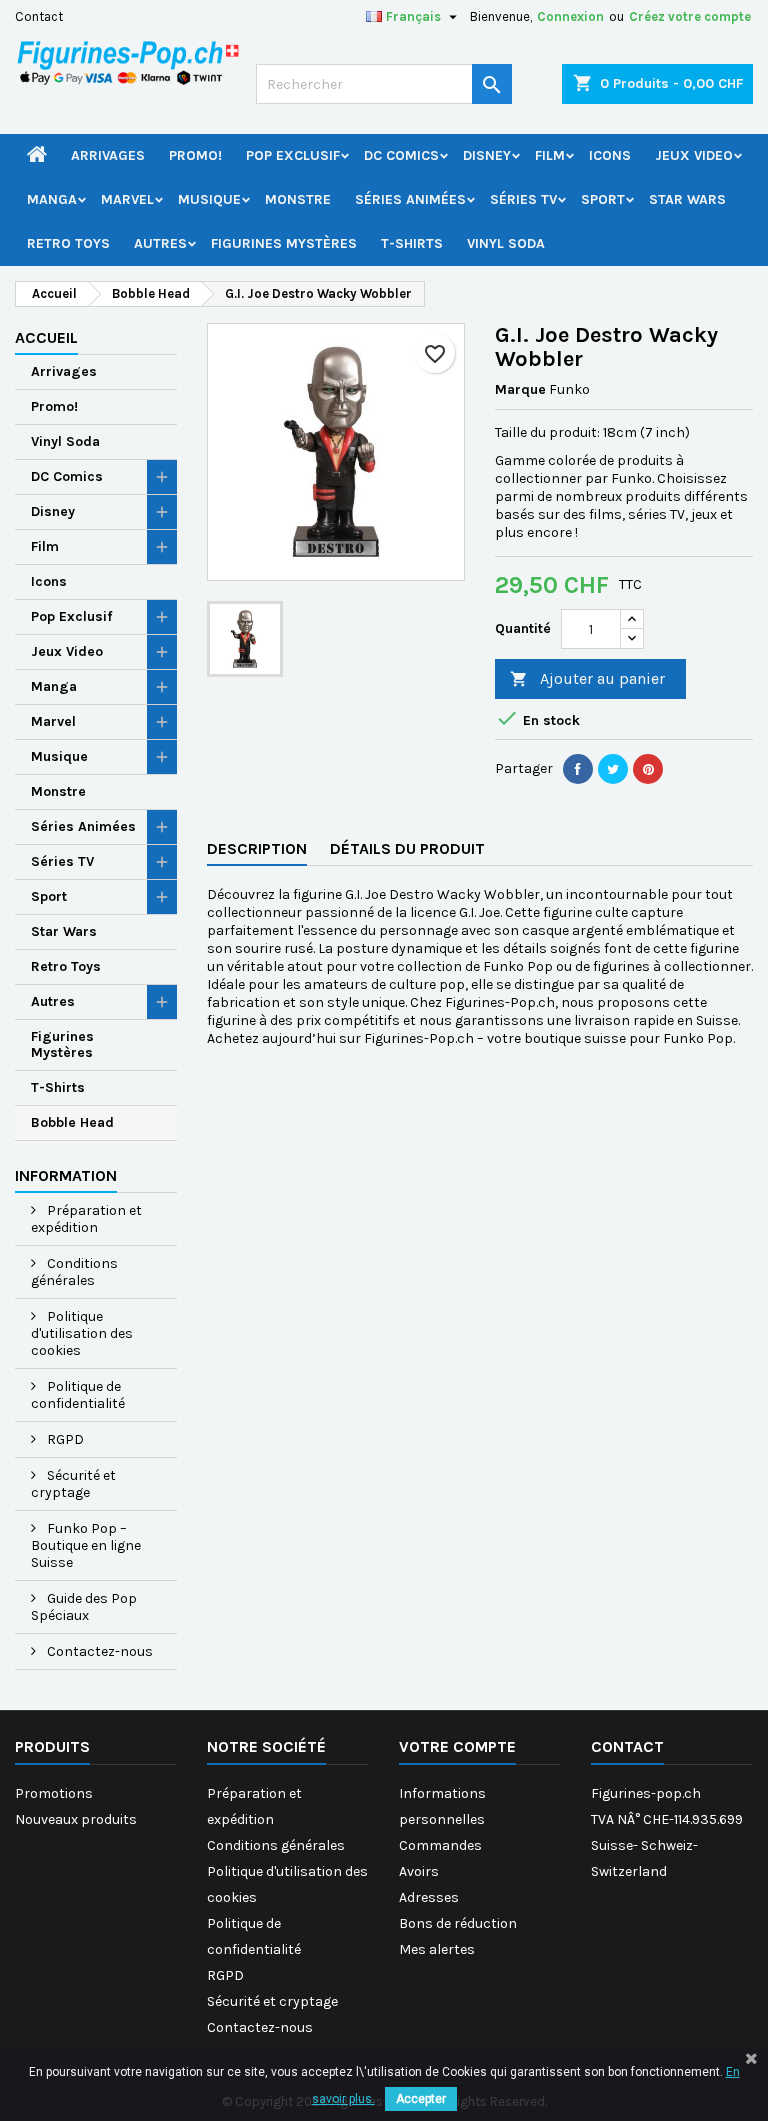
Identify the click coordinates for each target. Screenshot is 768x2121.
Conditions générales (74, 1272)
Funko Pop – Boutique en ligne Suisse (86, 1545)
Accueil (46, 337)
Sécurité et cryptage (73, 1484)
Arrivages (108, 155)
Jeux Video (694, 155)
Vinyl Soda (506, 243)
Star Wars (687, 199)
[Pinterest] (648, 769)
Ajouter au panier (587, 678)
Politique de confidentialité (78, 1395)
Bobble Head (72, 1122)
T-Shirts (412, 243)
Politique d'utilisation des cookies (82, 1333)
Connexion (570, 16)
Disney (487, 155)
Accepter (421, 2099)
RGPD (64, 1439)
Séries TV (523, 199)
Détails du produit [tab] (407, 848)
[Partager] (578, 769)
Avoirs (419, 1871)
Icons (610, 155)
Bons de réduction (458, 1923)
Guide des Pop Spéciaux (84, 1607)
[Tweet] (613, 769)
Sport (603, 199)
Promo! (195, 155)
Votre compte (457, 1746)
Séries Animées (410, 199)
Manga (52, 199)
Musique (209, 199)
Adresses (429, 1897)
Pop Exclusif (293, 155)
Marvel (127, 199)
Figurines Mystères (284, 243)
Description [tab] (257, 848)
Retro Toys (68, 243)
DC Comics (401, 155)
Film (550, 155)
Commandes (440, 1845)
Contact (39, 16)
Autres (160, 243)
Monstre (298, 199)
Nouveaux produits (76, 1819)
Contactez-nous (98, 1651)
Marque (520, 389)
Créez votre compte (690, 16)
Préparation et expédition (86, 1219)
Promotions (54, 1793)
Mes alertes (437, 1949)
